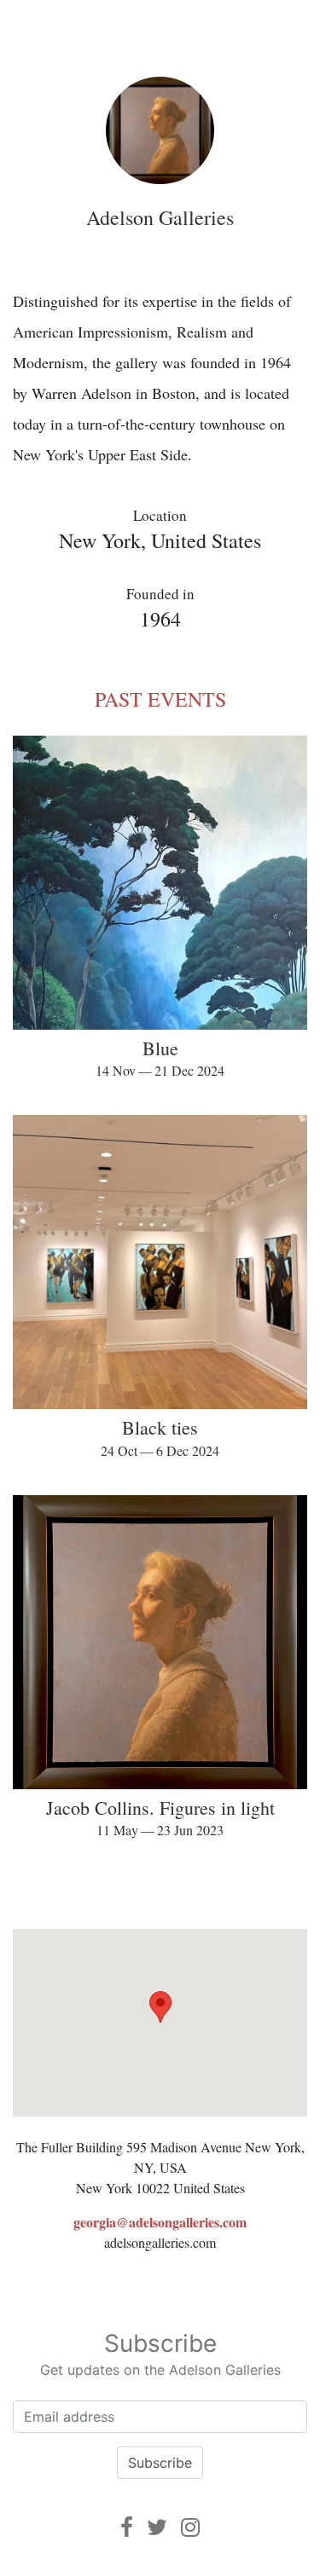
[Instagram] (190, 2527)
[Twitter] (157, 2527)
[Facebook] (127, 2527)
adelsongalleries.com (160, 2242)
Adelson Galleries (160, 217)
